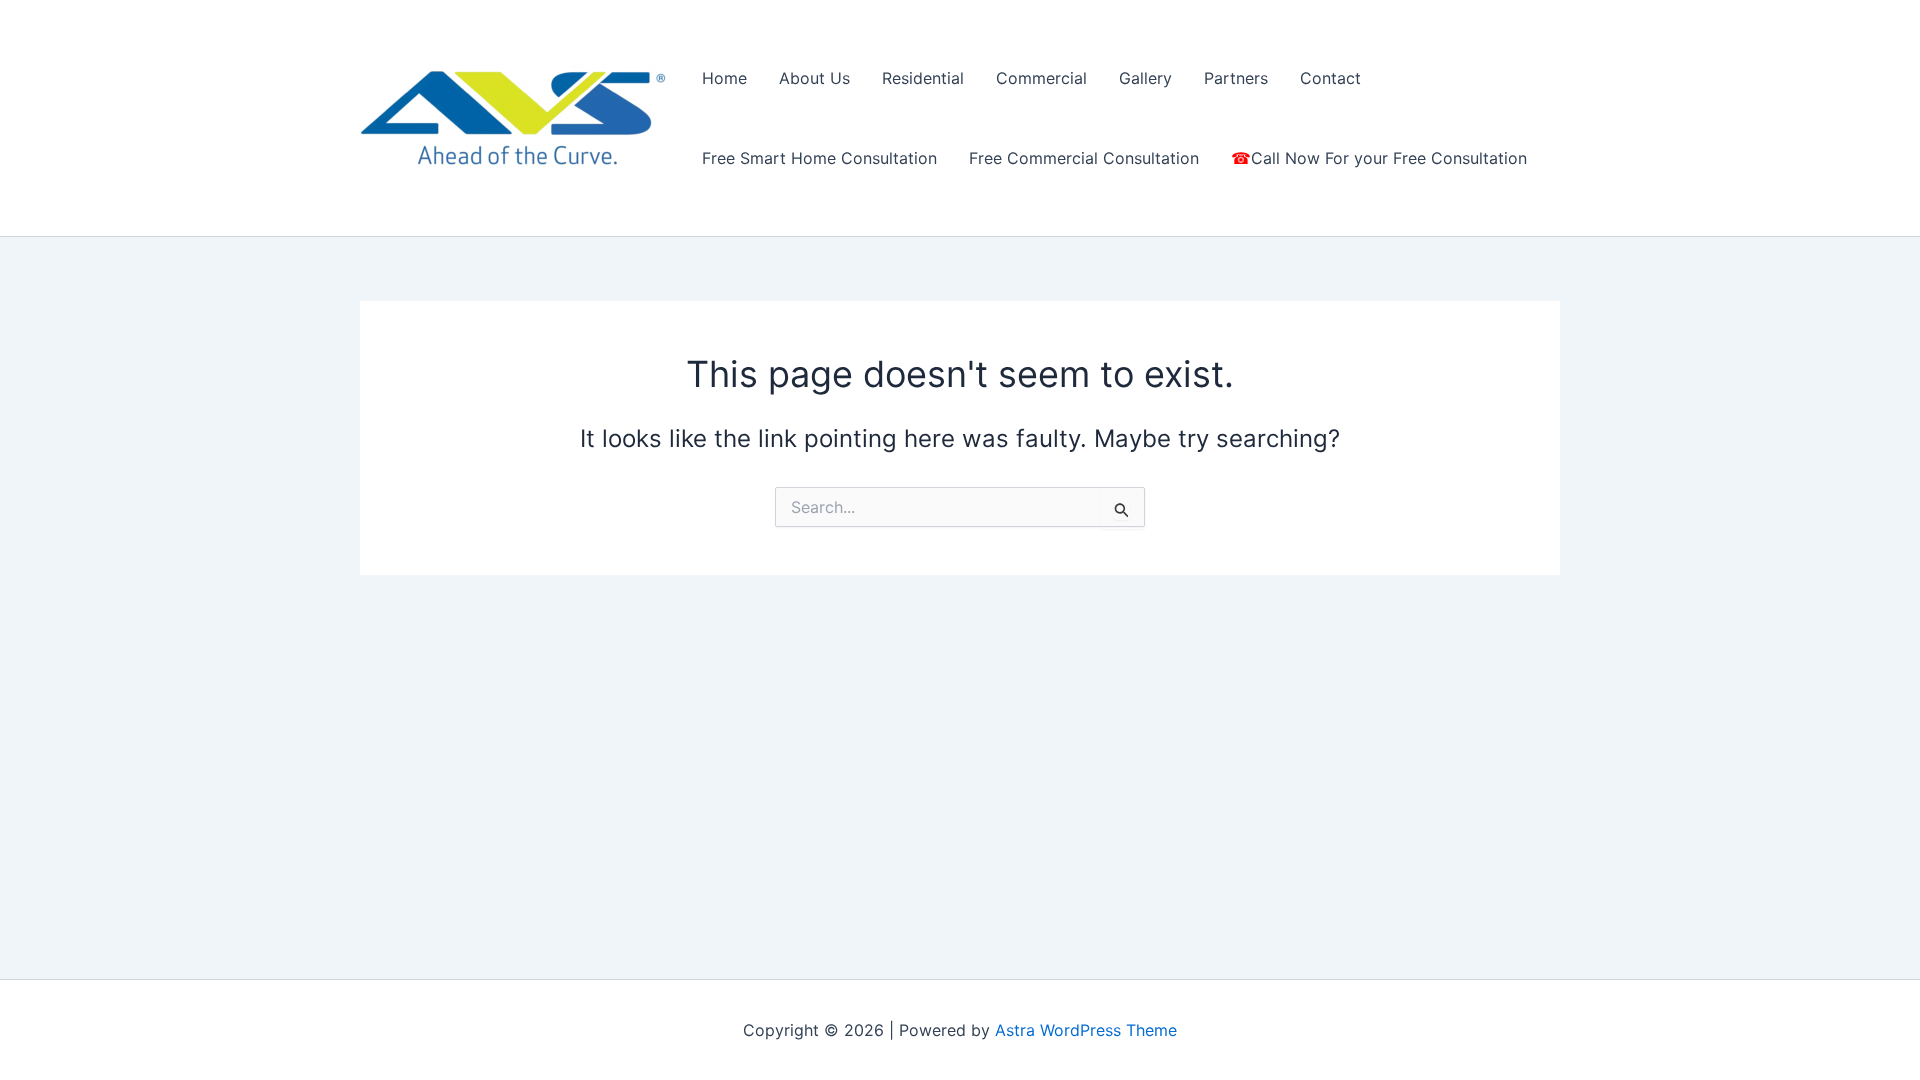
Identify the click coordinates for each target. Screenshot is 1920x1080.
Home (724, 78)
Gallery (1145, 78)
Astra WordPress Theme (1086, 1030)
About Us (814, 78)
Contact (1330, 78)
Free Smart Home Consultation (819, 158)
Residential (923, 78)
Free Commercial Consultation (1084, 158)
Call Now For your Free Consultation (1389, 158)
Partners (1236, 78)
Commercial (1041, 78)
